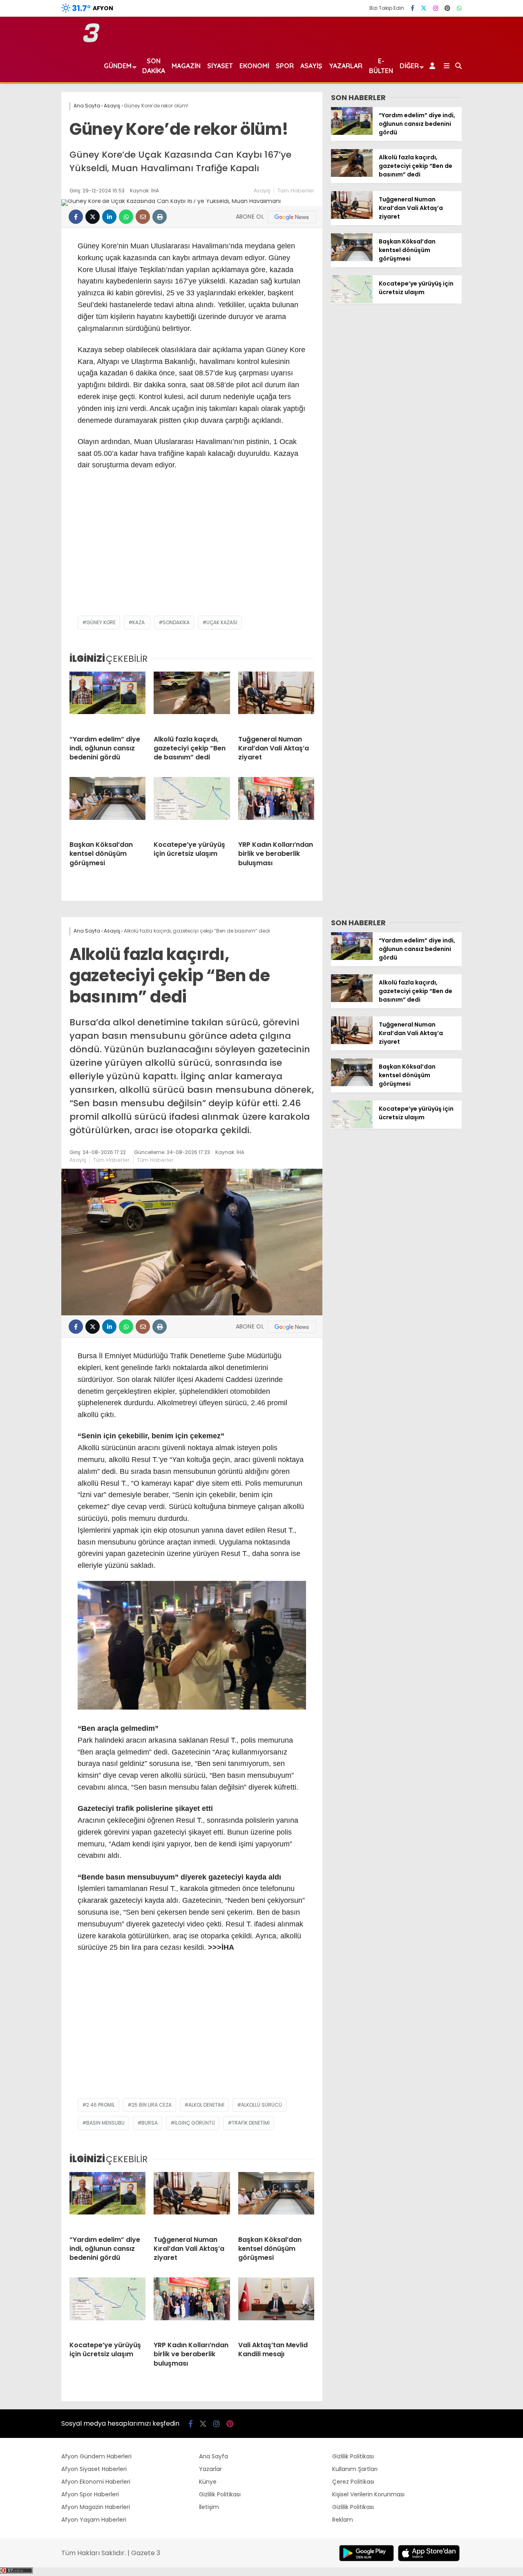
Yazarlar (346, 66)
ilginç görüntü (195, 2123)
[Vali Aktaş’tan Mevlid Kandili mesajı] (276, 2306)
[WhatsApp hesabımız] (459, 8)
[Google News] (292, 217)
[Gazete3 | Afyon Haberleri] (91, 40)
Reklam (343, 2520)
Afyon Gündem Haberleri (96, 2456)
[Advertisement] (192, 550)
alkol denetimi (206, 2105)
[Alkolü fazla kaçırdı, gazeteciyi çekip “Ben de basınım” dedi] (192, 700)
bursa (150, 2123)
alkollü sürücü (261, 2105)
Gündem (118, 66)
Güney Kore (101, 622)
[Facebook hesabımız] (412, 8)
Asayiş (311, 66)
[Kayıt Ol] (434, 66)
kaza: (139, 622)
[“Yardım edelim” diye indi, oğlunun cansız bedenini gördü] (107, 700)
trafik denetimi (251, 2123)
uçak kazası (222, 622)
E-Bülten (381, 66)
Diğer (409, 66)
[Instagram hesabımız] (436, 8)
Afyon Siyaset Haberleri (94, 2469)
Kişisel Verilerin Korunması (368, 2494)
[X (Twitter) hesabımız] (424, 8)
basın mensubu (105, 2123)
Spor (285, 66)
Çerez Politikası (353, 2482)
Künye (208, 2482)
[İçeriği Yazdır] (160, 217)
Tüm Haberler (296, 191)
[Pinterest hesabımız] (447, 8)
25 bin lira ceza (152, 2105)
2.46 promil (101, 2105)
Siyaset (220, 66)
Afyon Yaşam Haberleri (94, 2520)
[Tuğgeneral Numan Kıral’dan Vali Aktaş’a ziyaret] (276, 700)
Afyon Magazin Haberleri (96, 2507)
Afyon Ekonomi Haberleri (96, 2482)
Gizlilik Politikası (220, 2494)
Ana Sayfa (213, 2456)
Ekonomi (254, 66)
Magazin (186, 66)
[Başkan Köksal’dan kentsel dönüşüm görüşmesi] (107, 806)
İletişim (209, 2507)
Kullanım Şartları (355, 2469)
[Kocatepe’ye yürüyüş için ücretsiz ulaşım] (192, 806)
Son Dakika (154, 66)
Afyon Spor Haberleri (90, 2494)
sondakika (176, 622)
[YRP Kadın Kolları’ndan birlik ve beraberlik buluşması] (276, 806)
